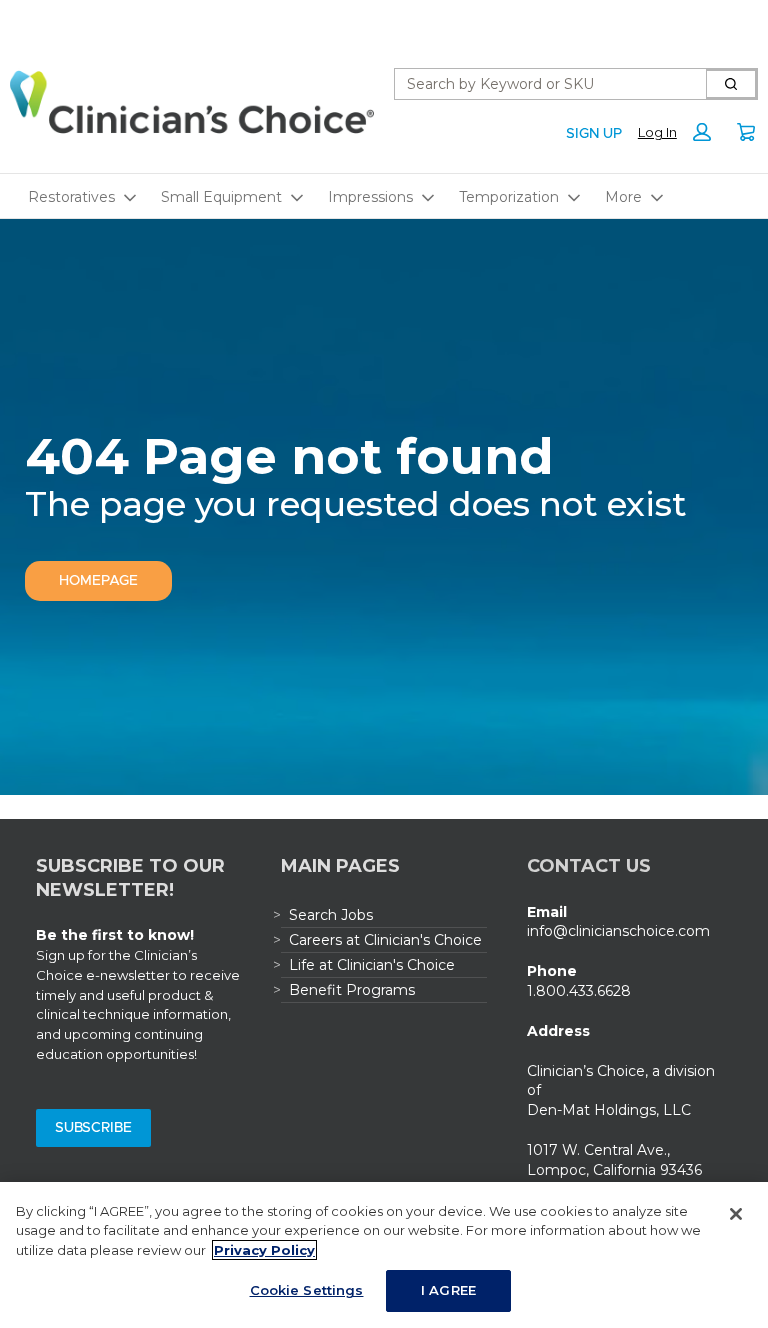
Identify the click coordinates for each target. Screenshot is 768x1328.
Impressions (370, 197)
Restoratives (71, 197)
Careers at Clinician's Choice (385, 940)
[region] (384, 1255)
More (623, 197)
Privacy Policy (264, 1250)
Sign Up (594, 134)
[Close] (736, 1214)
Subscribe (93, 1128)
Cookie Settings (307, 1290)
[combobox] (542, 84)
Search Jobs (331, 915)
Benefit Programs (352, 990)
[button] (679, 132)
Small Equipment (221, 197)
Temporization (509, 197)
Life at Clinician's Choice (372, 965)
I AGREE (448, 1290)
